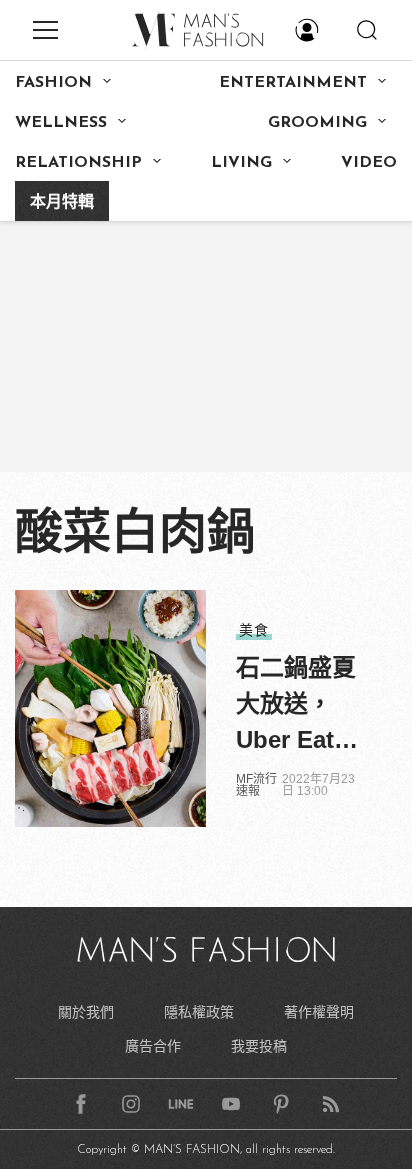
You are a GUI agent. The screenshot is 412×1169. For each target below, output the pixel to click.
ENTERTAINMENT (293, 83)
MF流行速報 (256, 785)
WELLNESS (61, 123)
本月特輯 (62, 203)
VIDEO (369, 163)
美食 (254, 630)
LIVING (241, 163)
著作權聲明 (319, 1012)
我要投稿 (259, 1046)
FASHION (53, 83)
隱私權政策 (199, 1012)
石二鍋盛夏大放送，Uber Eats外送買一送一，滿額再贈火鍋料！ (296, 706)
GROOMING (317, 123)
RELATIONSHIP (78, 163)
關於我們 (86, 1012)
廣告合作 (153, 1046)
